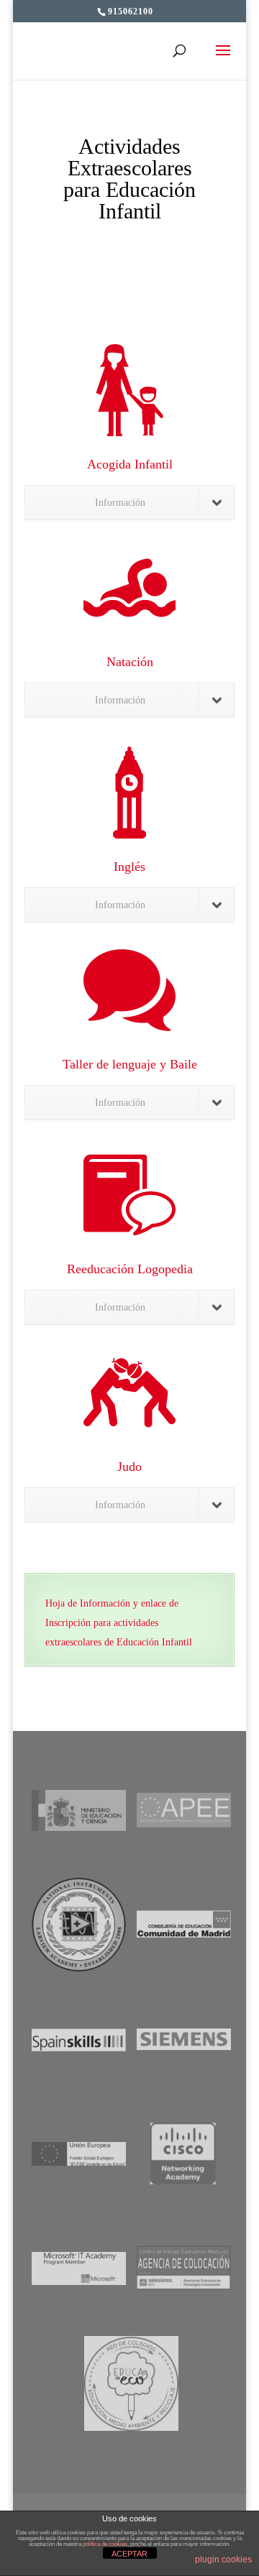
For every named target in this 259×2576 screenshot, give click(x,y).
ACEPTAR (129, 2554)
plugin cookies (223, 2559)
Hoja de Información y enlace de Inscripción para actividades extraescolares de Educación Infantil (119, 1623)
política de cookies (105, 2544)
